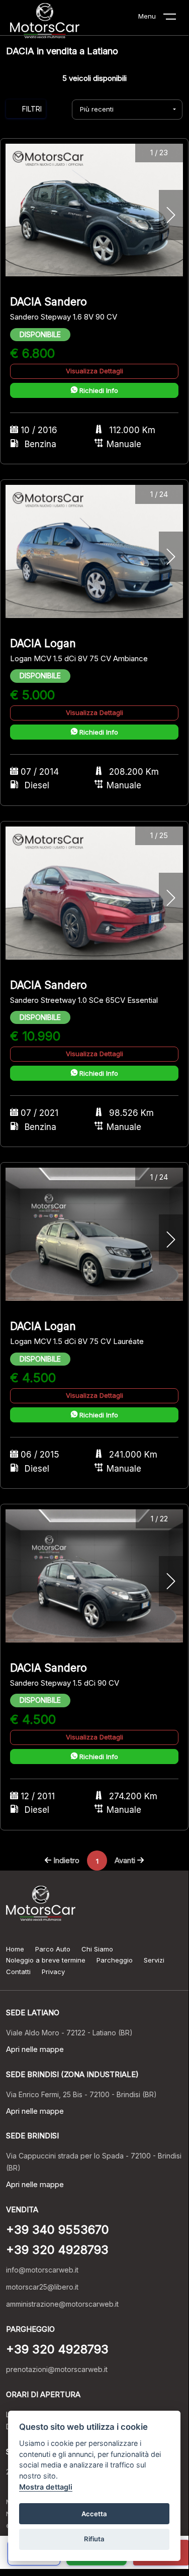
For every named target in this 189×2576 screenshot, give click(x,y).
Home (15, 1949)
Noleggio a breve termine (46, 1960)
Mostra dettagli (46, 2487)
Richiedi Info (98, 390)
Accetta (94, 2514)
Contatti (18, 1972)
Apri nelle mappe (35, 2049)
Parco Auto (53, 1949)
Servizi (154, 1960)
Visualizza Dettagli (94, 371)
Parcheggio (115, 1960)
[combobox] (127, 110)
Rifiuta (94, 2539)
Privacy (53, 1972)
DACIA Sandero (49, 302)
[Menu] (176, 19)
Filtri (32, 109)
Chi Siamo (97, 1949)
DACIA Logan (43, 643)
